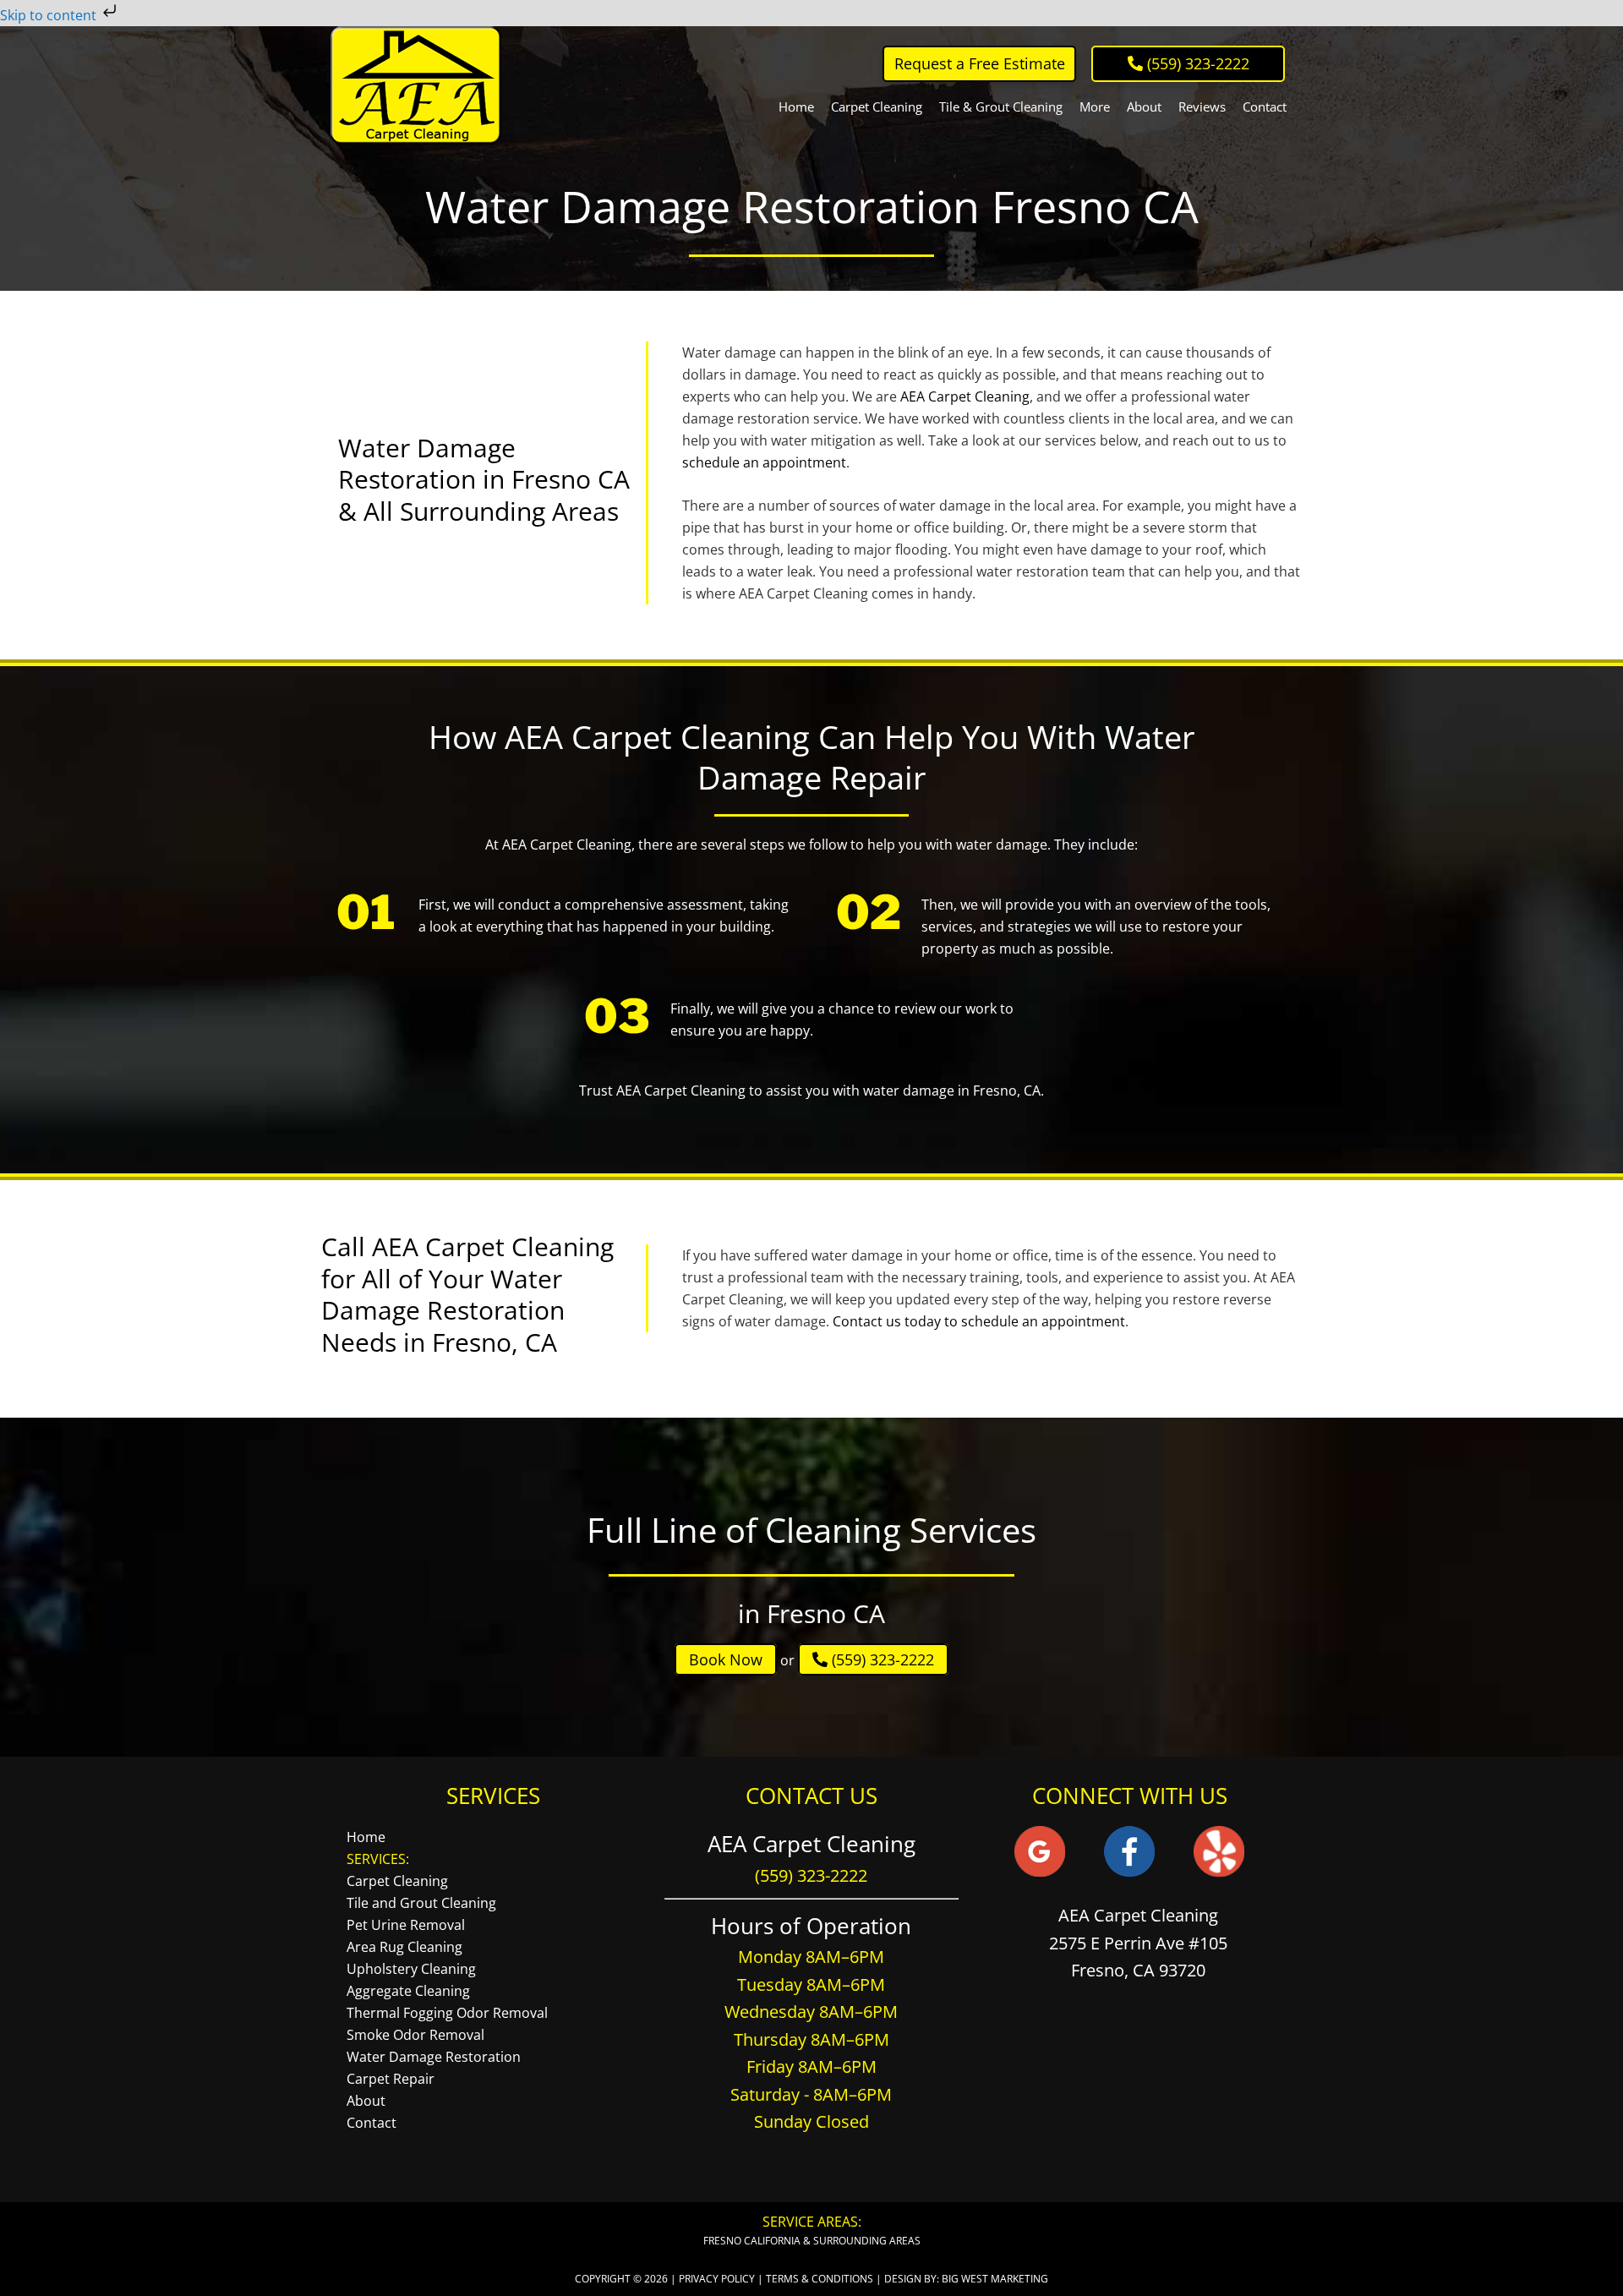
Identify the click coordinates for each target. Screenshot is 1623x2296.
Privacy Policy (717, 2279)
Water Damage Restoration (434, 2057)
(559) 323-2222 (881, 1659)
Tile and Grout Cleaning (421, 1903)
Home (366, 1837)
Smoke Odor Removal (415, 2035)
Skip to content (50, 15)
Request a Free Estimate (980, 63)
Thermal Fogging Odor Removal (447, 2013)
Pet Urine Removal (406, 1925)
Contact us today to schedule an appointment (979, 1321)
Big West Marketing (995, 2279)
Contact (372, 2123)
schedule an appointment (764, 462)
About (366, 2101)
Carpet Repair (391, 2079)
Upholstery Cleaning (411, 1969)
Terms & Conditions (820, 2279)
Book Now (726, 1659)
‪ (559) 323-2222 (1196, 63)
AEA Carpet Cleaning (416, 85)
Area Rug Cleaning (404, 1947)
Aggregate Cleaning (408, 1991)
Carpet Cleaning (397, 1881)
